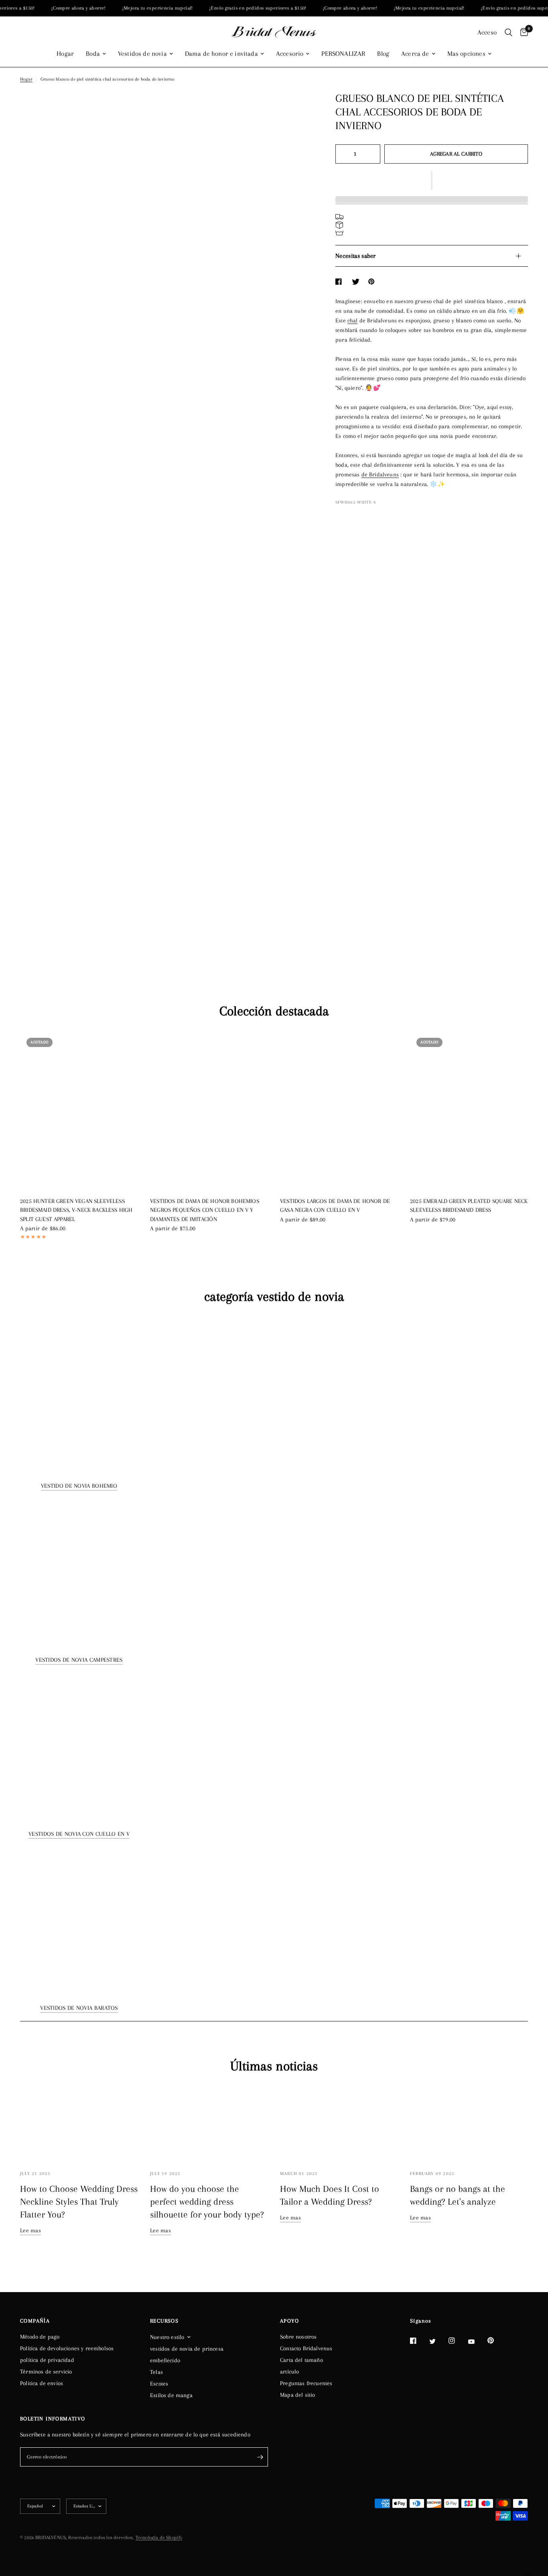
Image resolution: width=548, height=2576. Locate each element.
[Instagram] (457, 2341)
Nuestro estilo (167, 2337)
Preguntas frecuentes (306, 2383)
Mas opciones (466, 54)
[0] (522, 32)
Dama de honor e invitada (221, 54)
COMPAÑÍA (35, 2321)
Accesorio (290, 54)
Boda (93, 54)
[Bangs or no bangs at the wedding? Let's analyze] (469, 2123)
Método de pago (40, 2337)
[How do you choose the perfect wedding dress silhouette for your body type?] (209, 2123)
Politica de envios (42, 2383)
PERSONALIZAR (343, 54)
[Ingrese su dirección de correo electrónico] (260, 2457)
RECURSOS (164, 2321)
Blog (383, 54)
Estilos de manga (171, 2395)
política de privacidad (47, 2360)
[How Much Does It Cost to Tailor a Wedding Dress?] (339, 2123)
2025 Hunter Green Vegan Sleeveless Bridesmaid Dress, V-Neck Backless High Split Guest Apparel (76, 1210)
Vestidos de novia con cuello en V (79, 1834)
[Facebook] (419, 2341)
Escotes (159, 2384)
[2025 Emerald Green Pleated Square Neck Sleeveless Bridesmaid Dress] (469, 1110)
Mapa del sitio (297, 2395)
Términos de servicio (46, 2371)
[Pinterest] (496, 2341)
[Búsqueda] (508, 32)
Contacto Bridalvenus (306, 2348)
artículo (289, 2371)
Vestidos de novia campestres (79, 1660)
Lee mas (30, 2230)
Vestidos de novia (142, 54)
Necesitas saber (356, 256)
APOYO (289, 2321)
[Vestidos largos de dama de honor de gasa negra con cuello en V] (339, 1110)
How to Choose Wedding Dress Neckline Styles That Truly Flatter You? (79, 2201)
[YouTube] (477, 2341)
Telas (156, 2372)
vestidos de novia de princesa (187, 2349)
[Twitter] (438, 2341)
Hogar (65, 54)
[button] (432, 180)
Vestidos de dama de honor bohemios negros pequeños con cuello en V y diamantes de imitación (205, 1210)
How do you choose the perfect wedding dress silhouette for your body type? (207, 2201)
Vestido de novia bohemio (79, 1486)
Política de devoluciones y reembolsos (67, 2348)
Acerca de (415, 54)
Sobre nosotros (298, 2337)
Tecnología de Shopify (159, 2538)
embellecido (165, 2360)
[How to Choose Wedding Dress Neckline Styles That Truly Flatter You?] (79, 2123)
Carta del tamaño (301, 2360)
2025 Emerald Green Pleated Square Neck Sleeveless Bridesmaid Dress (469, 1206)
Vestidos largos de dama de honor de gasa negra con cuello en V (335, 1206)
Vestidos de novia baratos (79, 2008)
